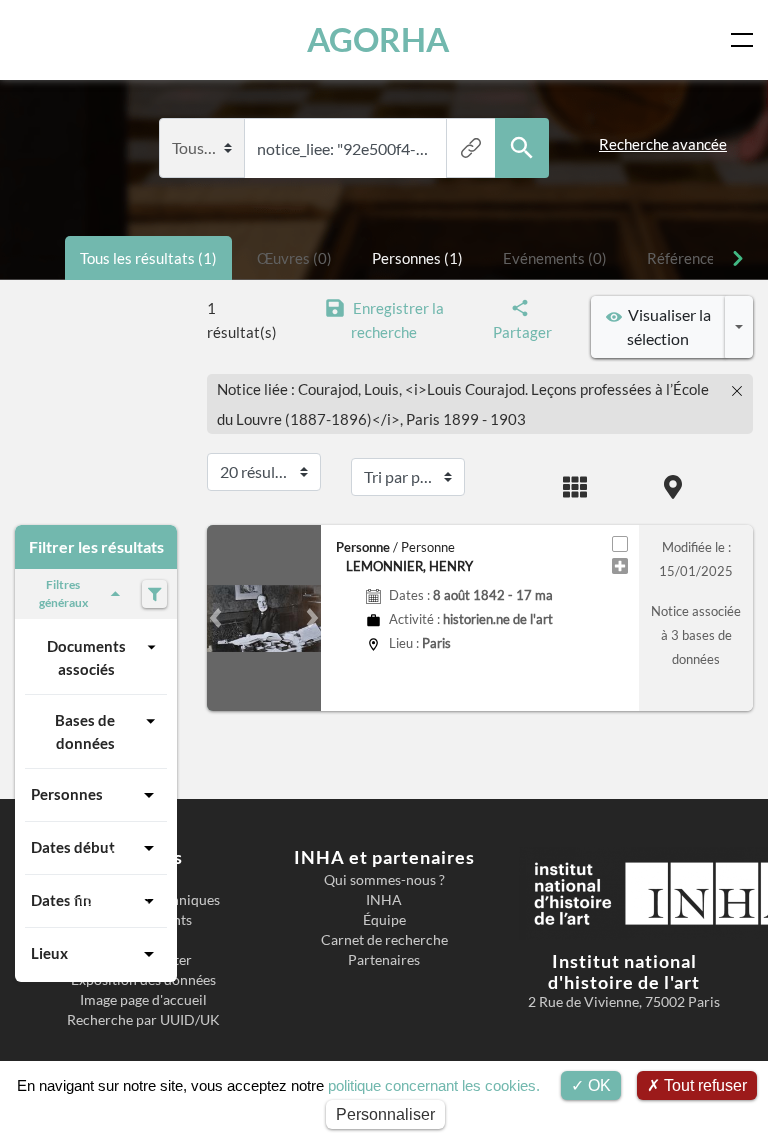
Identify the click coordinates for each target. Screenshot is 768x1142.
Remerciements (143, 920)
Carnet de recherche (384, 940)
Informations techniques (144, 900)
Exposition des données (143, 980)
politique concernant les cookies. (434, 1085)
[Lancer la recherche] (522, 148)
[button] (215, 618)
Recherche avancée (663, 144)
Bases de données (85, 731)
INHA (384, 900)
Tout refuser (703, 1085)
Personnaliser (385, 1114)
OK (597, 1085)
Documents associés (86, 657)
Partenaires (384, 960)
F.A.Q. (143, 940)
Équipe (384, 920)
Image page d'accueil (143, 1000)
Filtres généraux (63, 593)
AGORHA (378, 39)
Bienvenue (143, 880)
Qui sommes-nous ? (384, 880)
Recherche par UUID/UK (143, 1020)
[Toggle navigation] (746, 40)
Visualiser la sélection (666, 326)
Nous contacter (144, 960)
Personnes (67, 794)
